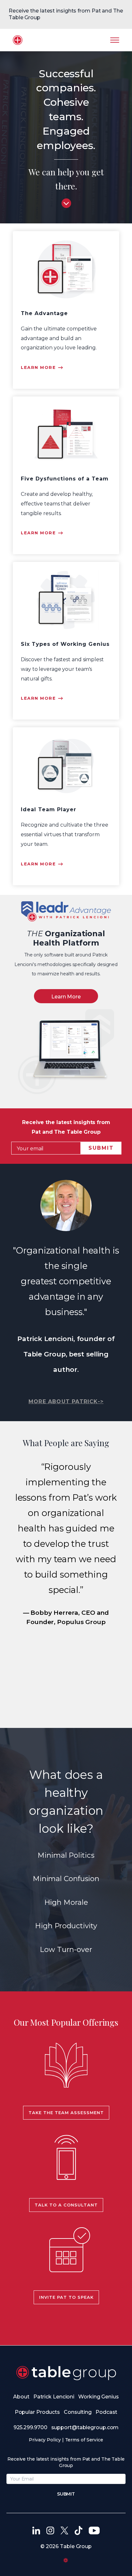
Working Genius (99, 2397)
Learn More (66, 997)
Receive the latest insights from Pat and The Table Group (66, 14)
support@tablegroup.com (85, 2427)
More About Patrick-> (66, 1401)
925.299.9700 (30, 2427)
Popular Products (37, 2412)
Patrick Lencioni (54, 2397)
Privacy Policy (45, 2440)
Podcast (106, 2412)
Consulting (78, 2412)
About (21, 2397)
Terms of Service (84, 2440)
